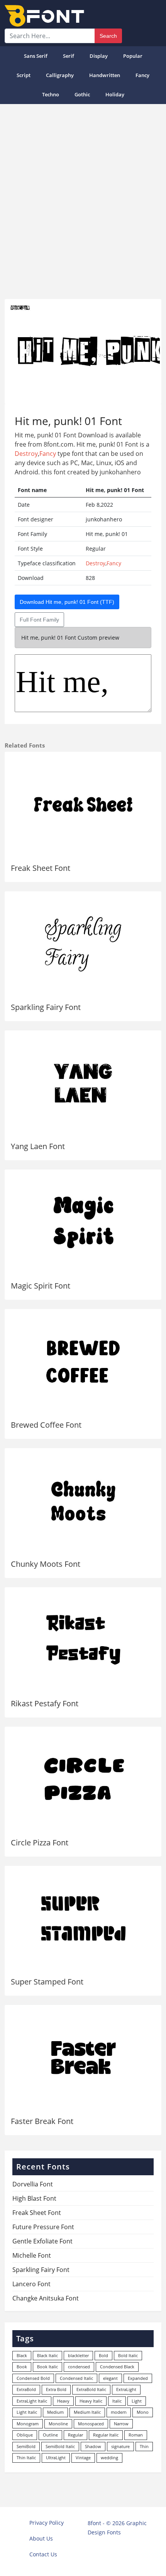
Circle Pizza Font (40, 1843)
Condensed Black (117, 2367)
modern (119, 2412)
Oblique (25, 2435)
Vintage (83, 2458)
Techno (51, 94)
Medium (55, 2412)
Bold (103, 2355)
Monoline (58, 2424)
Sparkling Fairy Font (46, 1007)
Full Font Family (39, 620)
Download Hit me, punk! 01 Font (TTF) (67, 602)
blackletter (78, 2355)
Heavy (63, 2401)
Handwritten (105, 75)
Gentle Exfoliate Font (42, 2241)
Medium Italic (87, 2412)
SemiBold (26, 2446)
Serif (69, 56)
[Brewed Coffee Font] (83, 1362)
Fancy (142, 75)
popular (133, 56)
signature (120, 2446)
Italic (117, 2401)
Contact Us (43, 2554)
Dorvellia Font (33, 2184)
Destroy (26, 454)
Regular (75, 2435)
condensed (79, 2367)
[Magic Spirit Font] (83, 1222)
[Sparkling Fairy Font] (83, 944)
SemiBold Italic (60, 2446)
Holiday (115, 94)
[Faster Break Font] (83, 2058)
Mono (143, 2412)
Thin (144, 2446)
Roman (136, 2435)
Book (22, 2367)
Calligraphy (60, 75)
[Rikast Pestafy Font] (83, 1640)
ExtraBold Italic (91, 2389)
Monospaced (91, 2424)
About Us (41, 2538)
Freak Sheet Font (41, 868)
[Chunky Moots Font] (83, 1501)
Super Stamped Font (47, 1982)
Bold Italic (128, 2355)
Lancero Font (31, 2284)
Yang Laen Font (38, 1146)
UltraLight (56, 2458)
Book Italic (47, 2367)
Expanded (138, 2378)
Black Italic (47, 2355)
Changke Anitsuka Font (46, 2298)
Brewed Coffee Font (46, 1425)
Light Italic (27, 2412)
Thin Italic (26, 2458)
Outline (50, 2435)
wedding (109, 2458)
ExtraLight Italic (32, 2401)
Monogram (28, 2424)
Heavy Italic (91, 2401)
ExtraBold (26, 2389)
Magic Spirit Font (41, 1286)
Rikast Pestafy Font (45, 1703)
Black (22, 2355)
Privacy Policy (47, 2523)
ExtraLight (126, 2389)
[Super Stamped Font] (83, 1918)
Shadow (93, 2446)
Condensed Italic (76, 2378)
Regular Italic (106, 2435)
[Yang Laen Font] (83, 1083)
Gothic (82, 94)
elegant (110, 2378)
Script (24, 75)
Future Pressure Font (43, 2227)
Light (137, 2401)
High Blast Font (34, 2198)
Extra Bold (56, 2389)
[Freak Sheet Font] (83, 804)
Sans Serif (36, 56)
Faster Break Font (42, 2121)
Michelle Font (32, 2255)
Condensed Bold (33, 2378)
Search (108, 36)
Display (99, 56)
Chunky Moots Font (46, 1564)
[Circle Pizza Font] (83, 1779)
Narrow (121, 2424)
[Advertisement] (83, 198)
